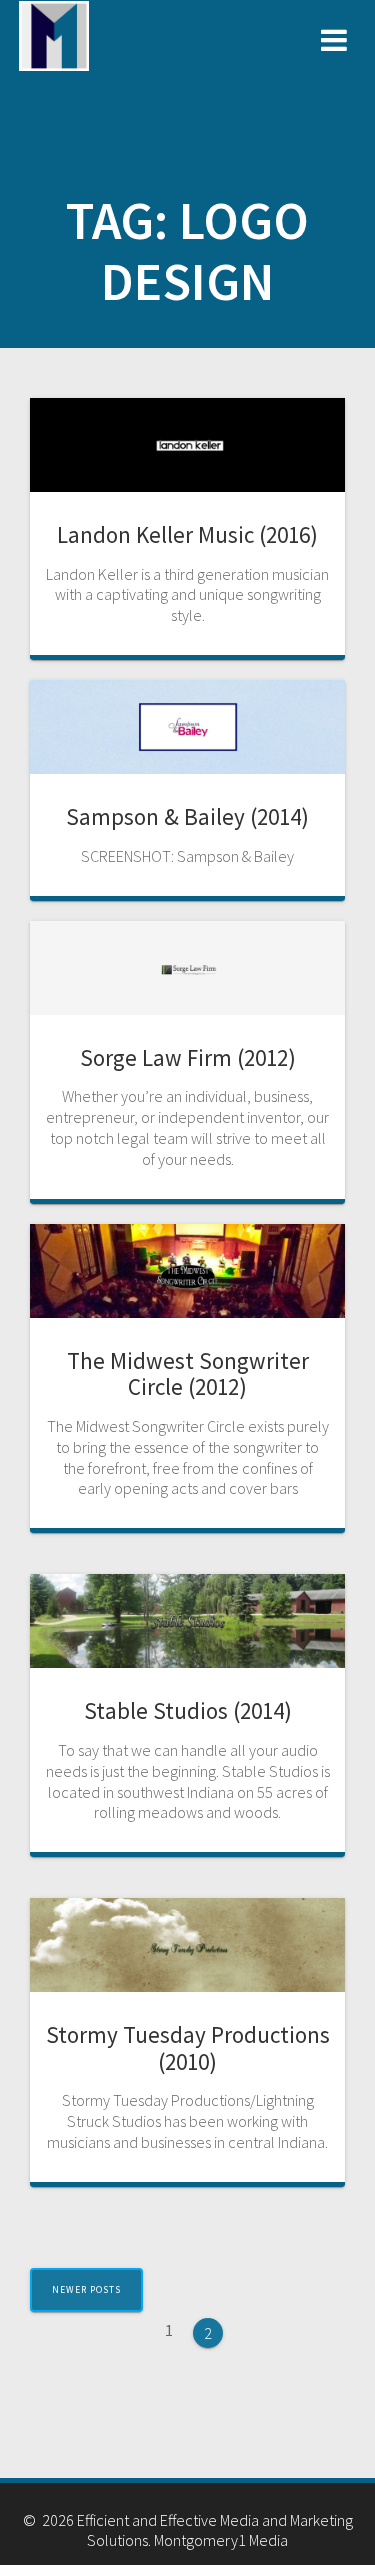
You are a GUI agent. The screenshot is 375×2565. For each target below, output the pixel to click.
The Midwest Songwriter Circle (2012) (188, 1374)
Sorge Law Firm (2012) (188, 1057)
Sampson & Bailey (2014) (187, 816)
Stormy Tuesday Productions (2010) (188, 2048)
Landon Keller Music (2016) (187, 534)
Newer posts (86, 2290)
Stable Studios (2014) (188, 1710)
